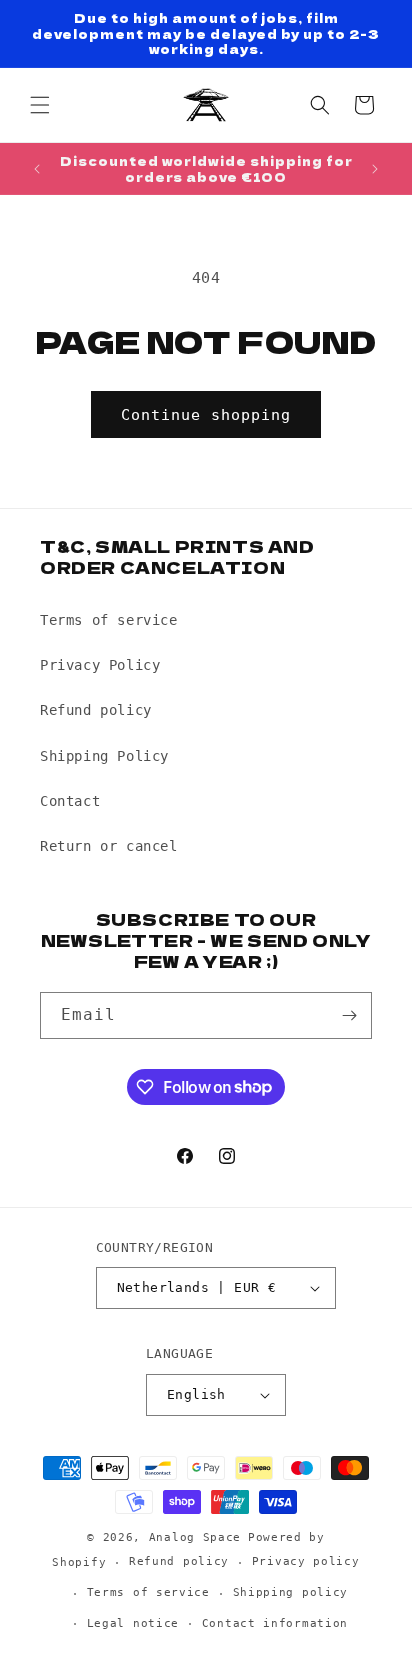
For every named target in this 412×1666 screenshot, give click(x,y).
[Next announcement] (375, 169)
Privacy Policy (100, 665)
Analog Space (195, 1537)
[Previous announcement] (37, 169)
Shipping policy (291, 1592)
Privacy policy (306, 1561)
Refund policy (96, 710)
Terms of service (109, 620)
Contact (70, 801)
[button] (40, 105)
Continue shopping (206, 415)
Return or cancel (109, 846)
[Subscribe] (349, 1015)
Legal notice (133, 1623)
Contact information (275, 1623)
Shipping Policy (104, 756)
